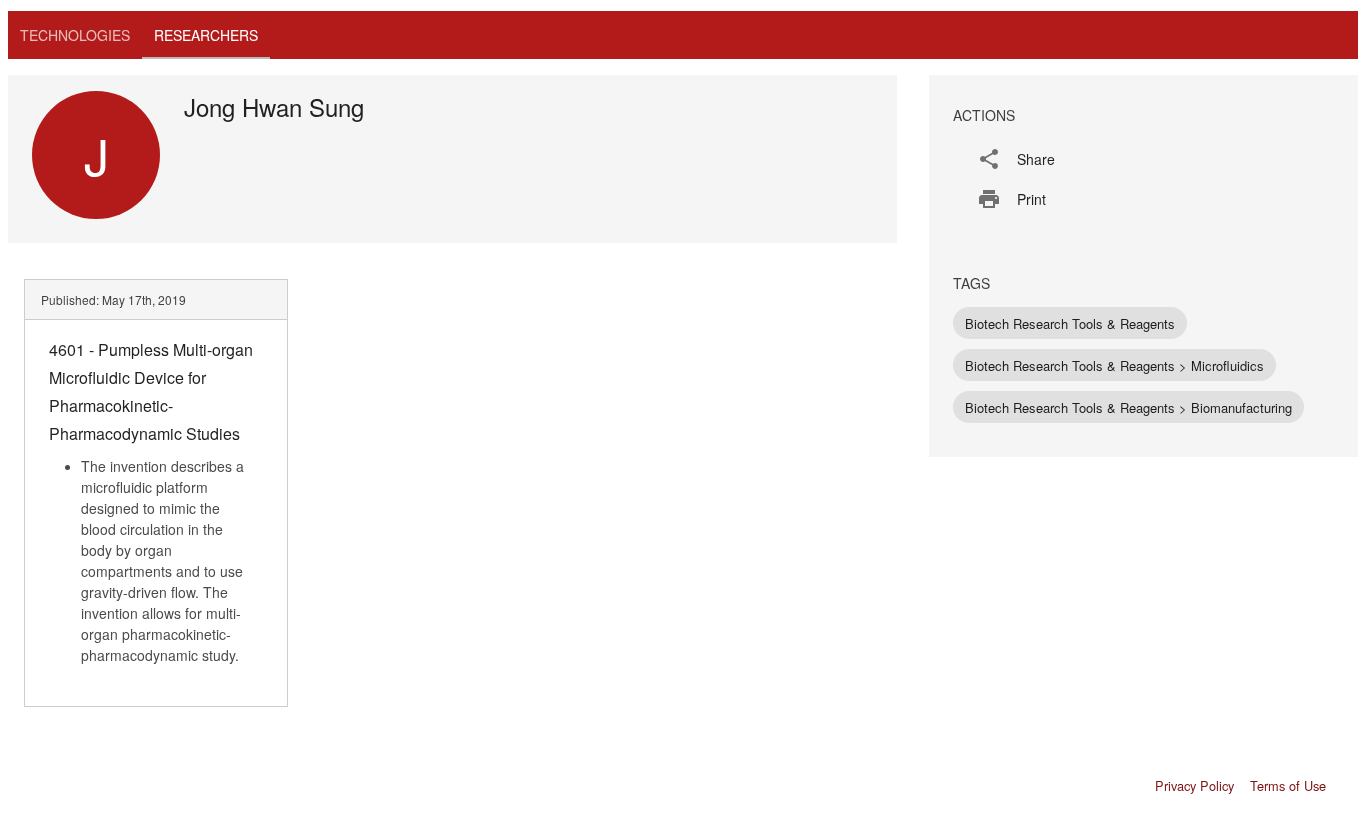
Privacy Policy (1194, 785)
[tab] (75, 35)
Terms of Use (1288, 785)
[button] (1143, 159)
